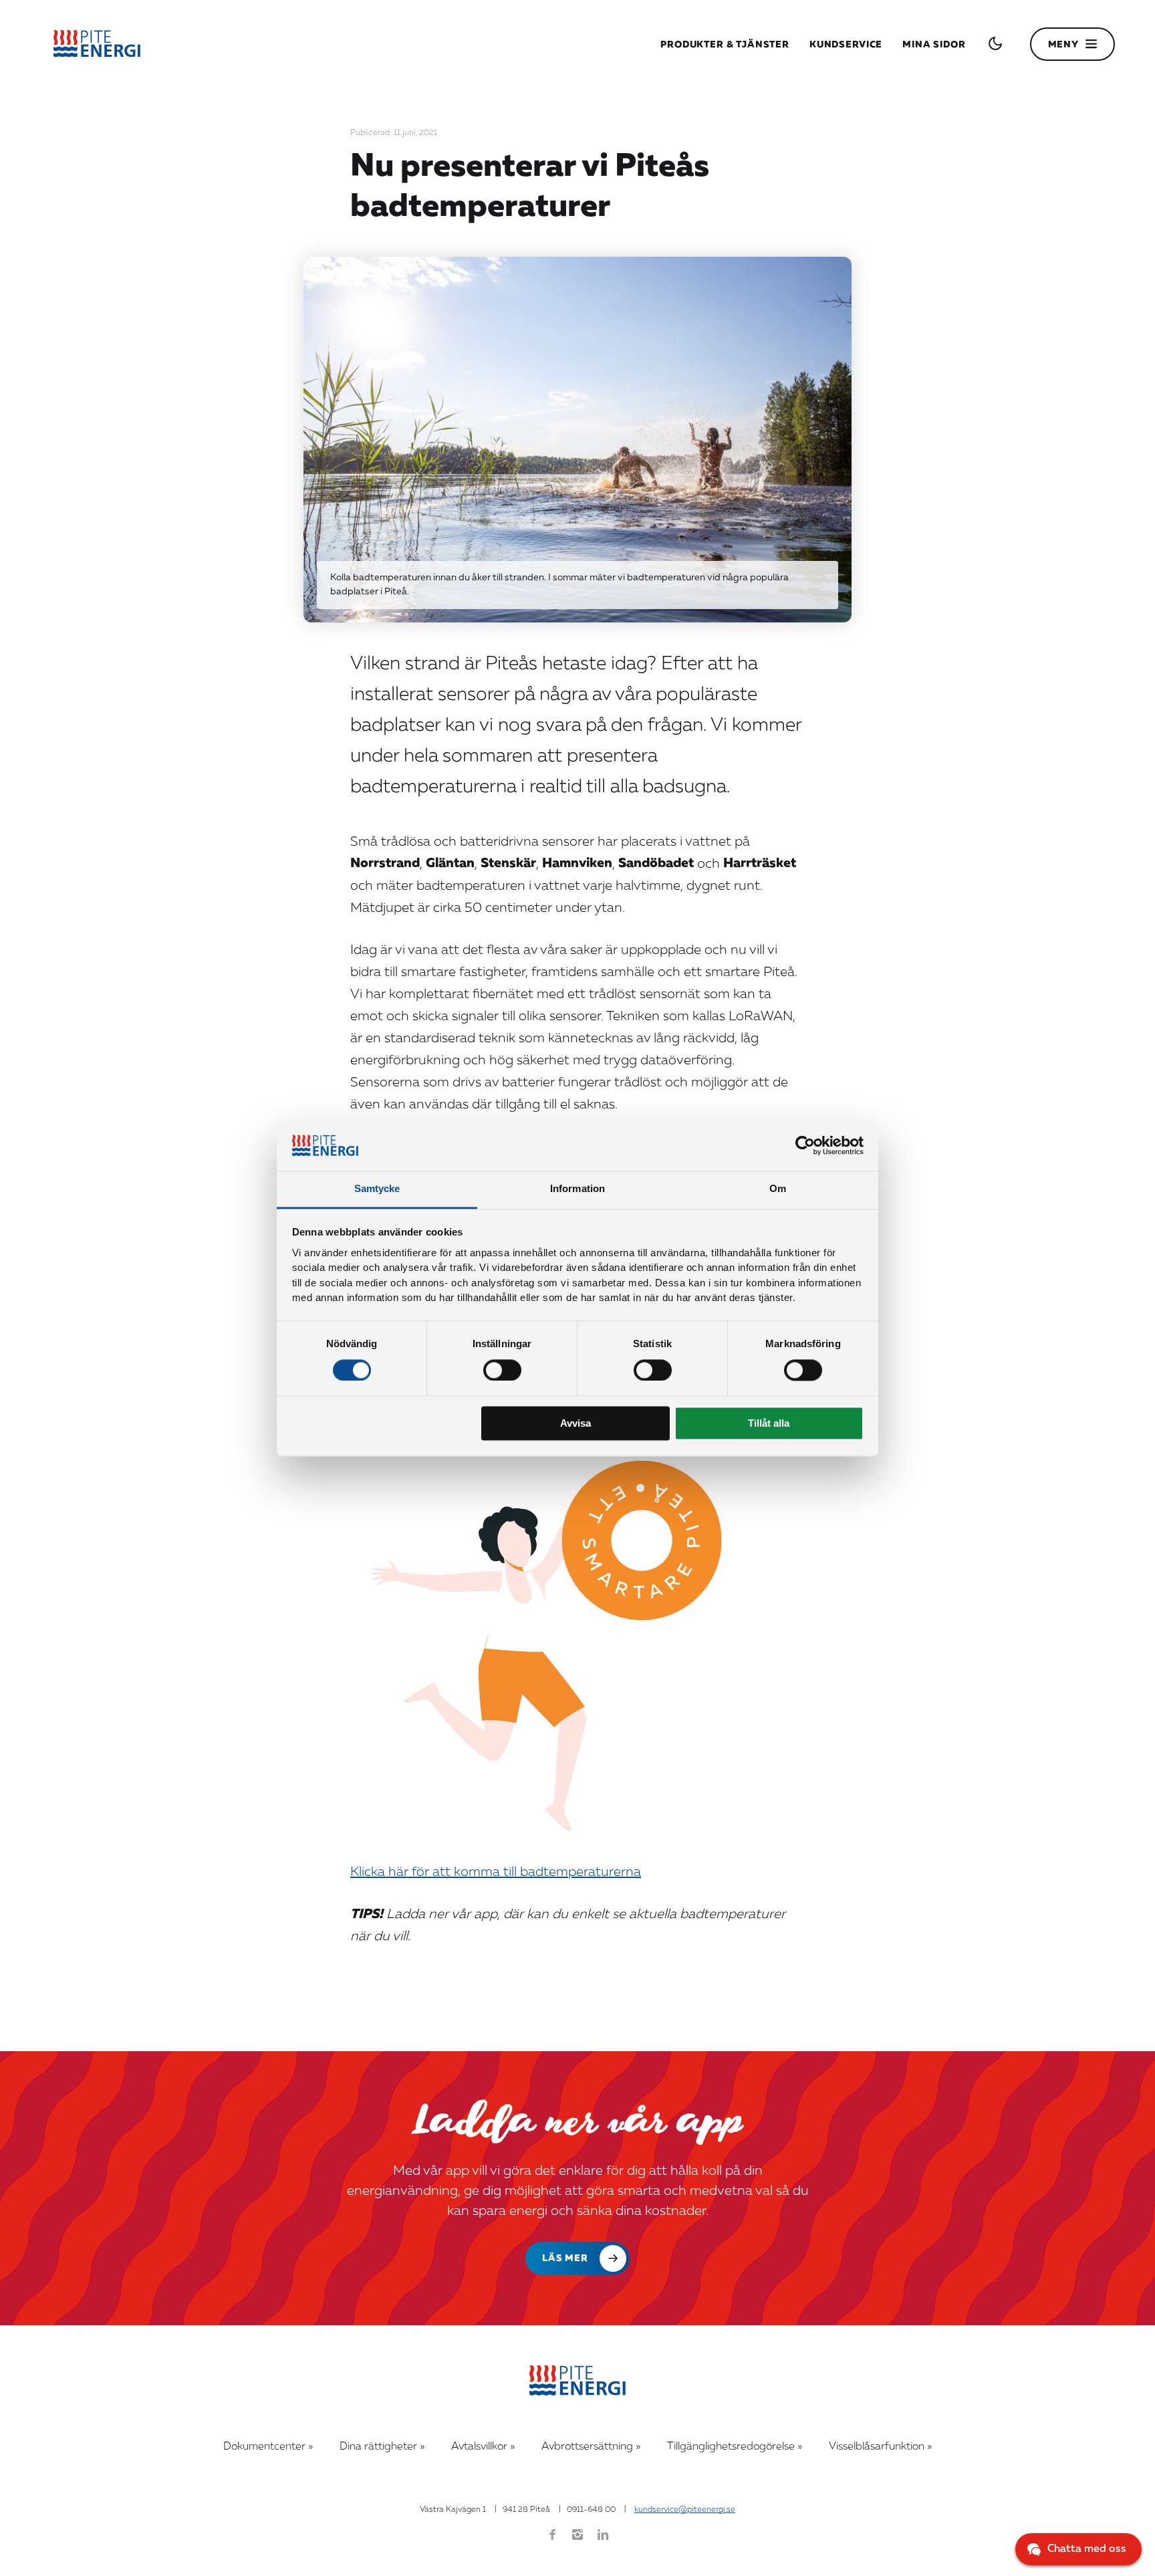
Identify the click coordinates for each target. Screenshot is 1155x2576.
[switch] (502, 1370)
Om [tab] (778, 1189)
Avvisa (575, 1424)
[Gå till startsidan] (97, 44)
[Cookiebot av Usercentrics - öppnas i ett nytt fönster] (805, 1145)
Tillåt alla (769, 1424)
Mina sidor (934, 45)
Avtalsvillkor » (483, 2447)
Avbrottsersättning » (591, 2447)
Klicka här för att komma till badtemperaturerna (496, 1873)
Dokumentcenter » (268, 2447)
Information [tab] (577, 1189)
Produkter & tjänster (725, 45)
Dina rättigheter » (382, 2447)
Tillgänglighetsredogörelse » (735, 2447)
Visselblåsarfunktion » (880, 2447)
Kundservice (846, 45)
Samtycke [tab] (377, 1189)
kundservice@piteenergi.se (685, 2510)
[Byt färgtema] (995, 43)
